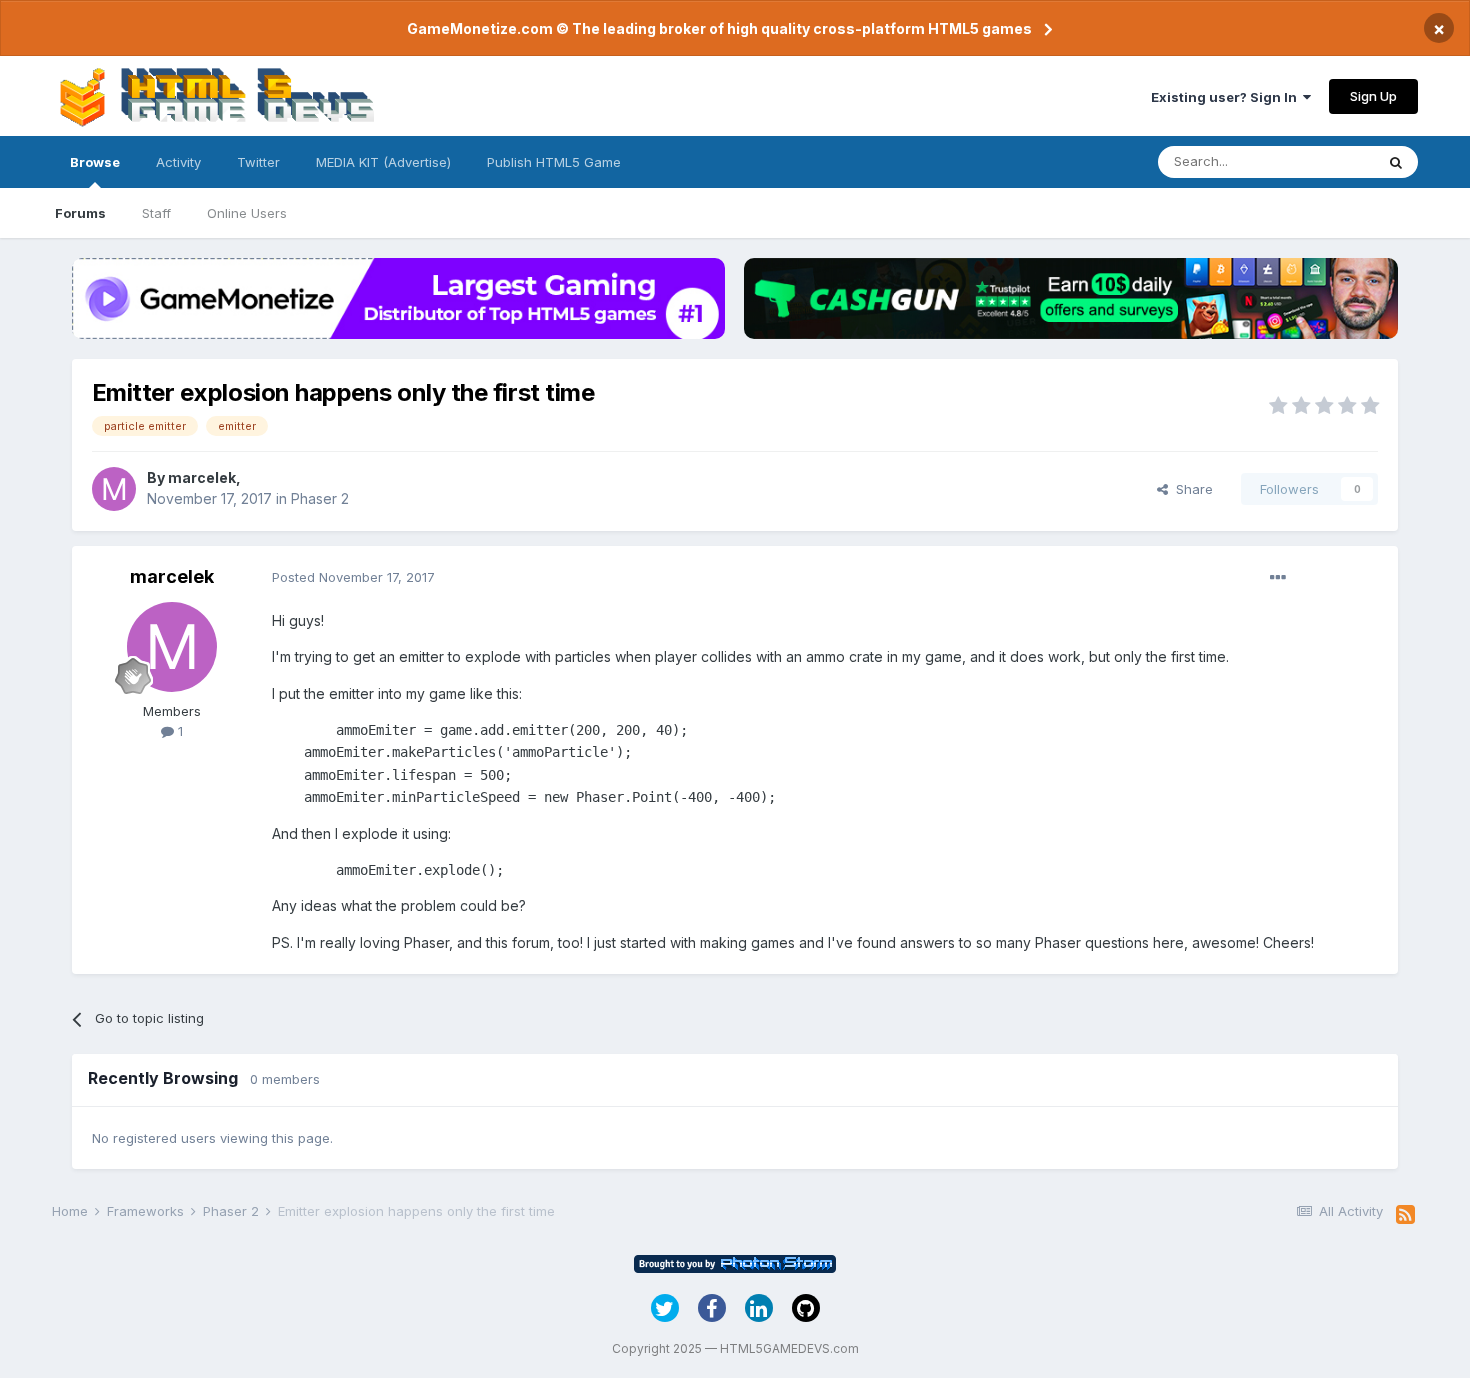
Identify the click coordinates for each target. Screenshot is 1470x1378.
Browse (95, 162)
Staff (156, 213)
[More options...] (1278, 578)
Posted (353, 577)
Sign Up (1373, 96)
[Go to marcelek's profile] (114, 489)
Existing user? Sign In (1227, 97)
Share (1190, 489)
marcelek (202, 477)
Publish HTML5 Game (554, 162)
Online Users (247, 213)
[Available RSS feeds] (1405, 1215)
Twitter (258, 162)
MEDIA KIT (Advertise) (383, 162)
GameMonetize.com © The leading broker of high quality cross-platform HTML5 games (719, 28)
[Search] (1396, 162)
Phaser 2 (320, 498)
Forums (80, 213)
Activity (178, 162)
